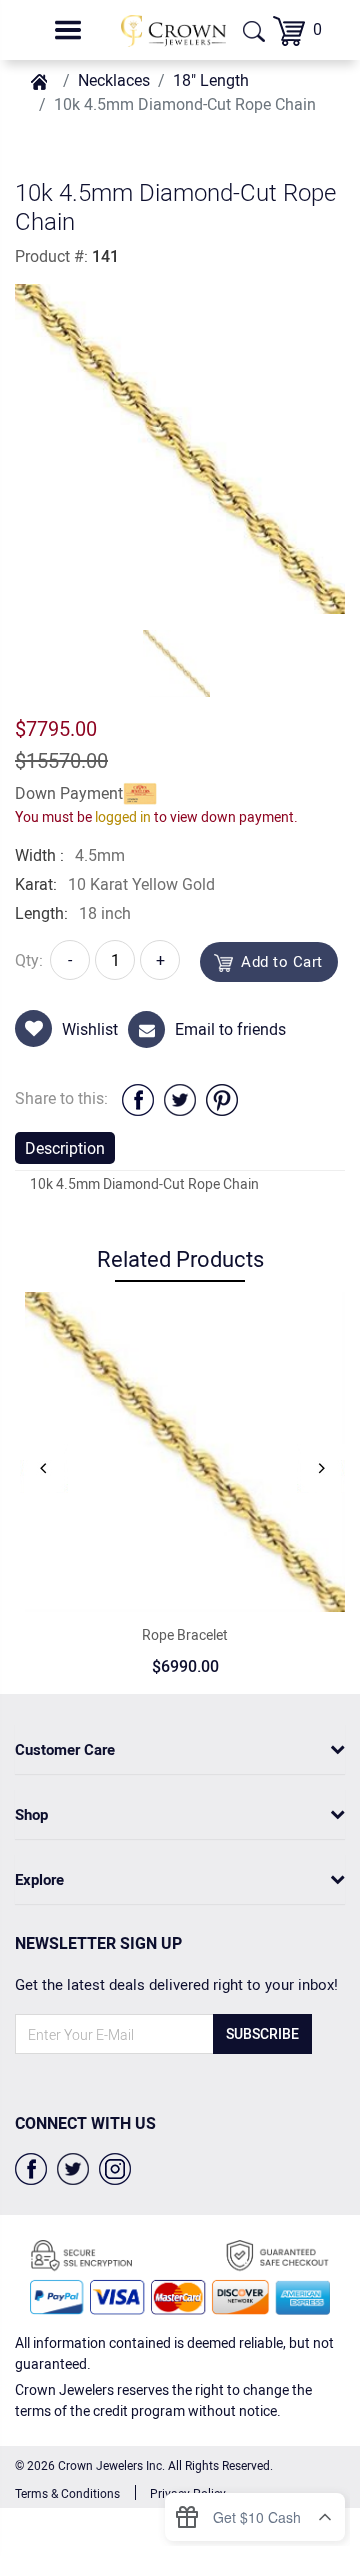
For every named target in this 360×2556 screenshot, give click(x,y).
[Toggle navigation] (68, 30)
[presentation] (44, 1468)
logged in (123, 816)
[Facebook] (31, 2167)
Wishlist (90, 1029)
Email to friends (230, 1029)
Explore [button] (39, 1879)
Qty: (29, 960)
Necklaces (114, 80)
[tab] (180, 1749)
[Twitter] (73, 2167)
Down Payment (69, 793)
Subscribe (262, 2033)
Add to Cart (282, 961)
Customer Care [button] (65, 1749)
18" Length (211, 80)
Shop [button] (31, 1814)
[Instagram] (115, 2167)
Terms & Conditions (67, 2493)
